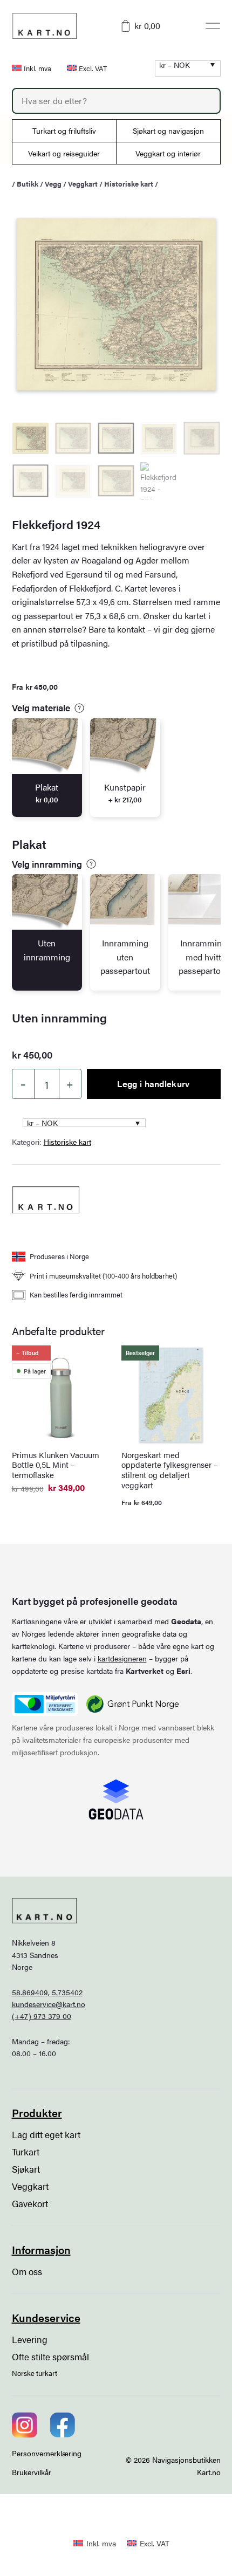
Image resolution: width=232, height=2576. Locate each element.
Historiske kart (129, 184)
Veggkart (83, 184)
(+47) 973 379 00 (42, 2016)
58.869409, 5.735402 (47, 1992)
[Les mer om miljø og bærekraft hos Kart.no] (45, 1704)
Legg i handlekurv (153, 1084)
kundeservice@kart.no (49, 2004)
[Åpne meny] (213, 26)
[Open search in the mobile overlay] (116, 101)
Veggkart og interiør (168, 153)
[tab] (47, 768)
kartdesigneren (122, 1658)
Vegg (53, 184)
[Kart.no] (46, 1200)
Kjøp (188, 2549)
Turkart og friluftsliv (64, 130)
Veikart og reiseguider (64, 153)
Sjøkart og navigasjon (168, 130)
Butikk (28, 184)
